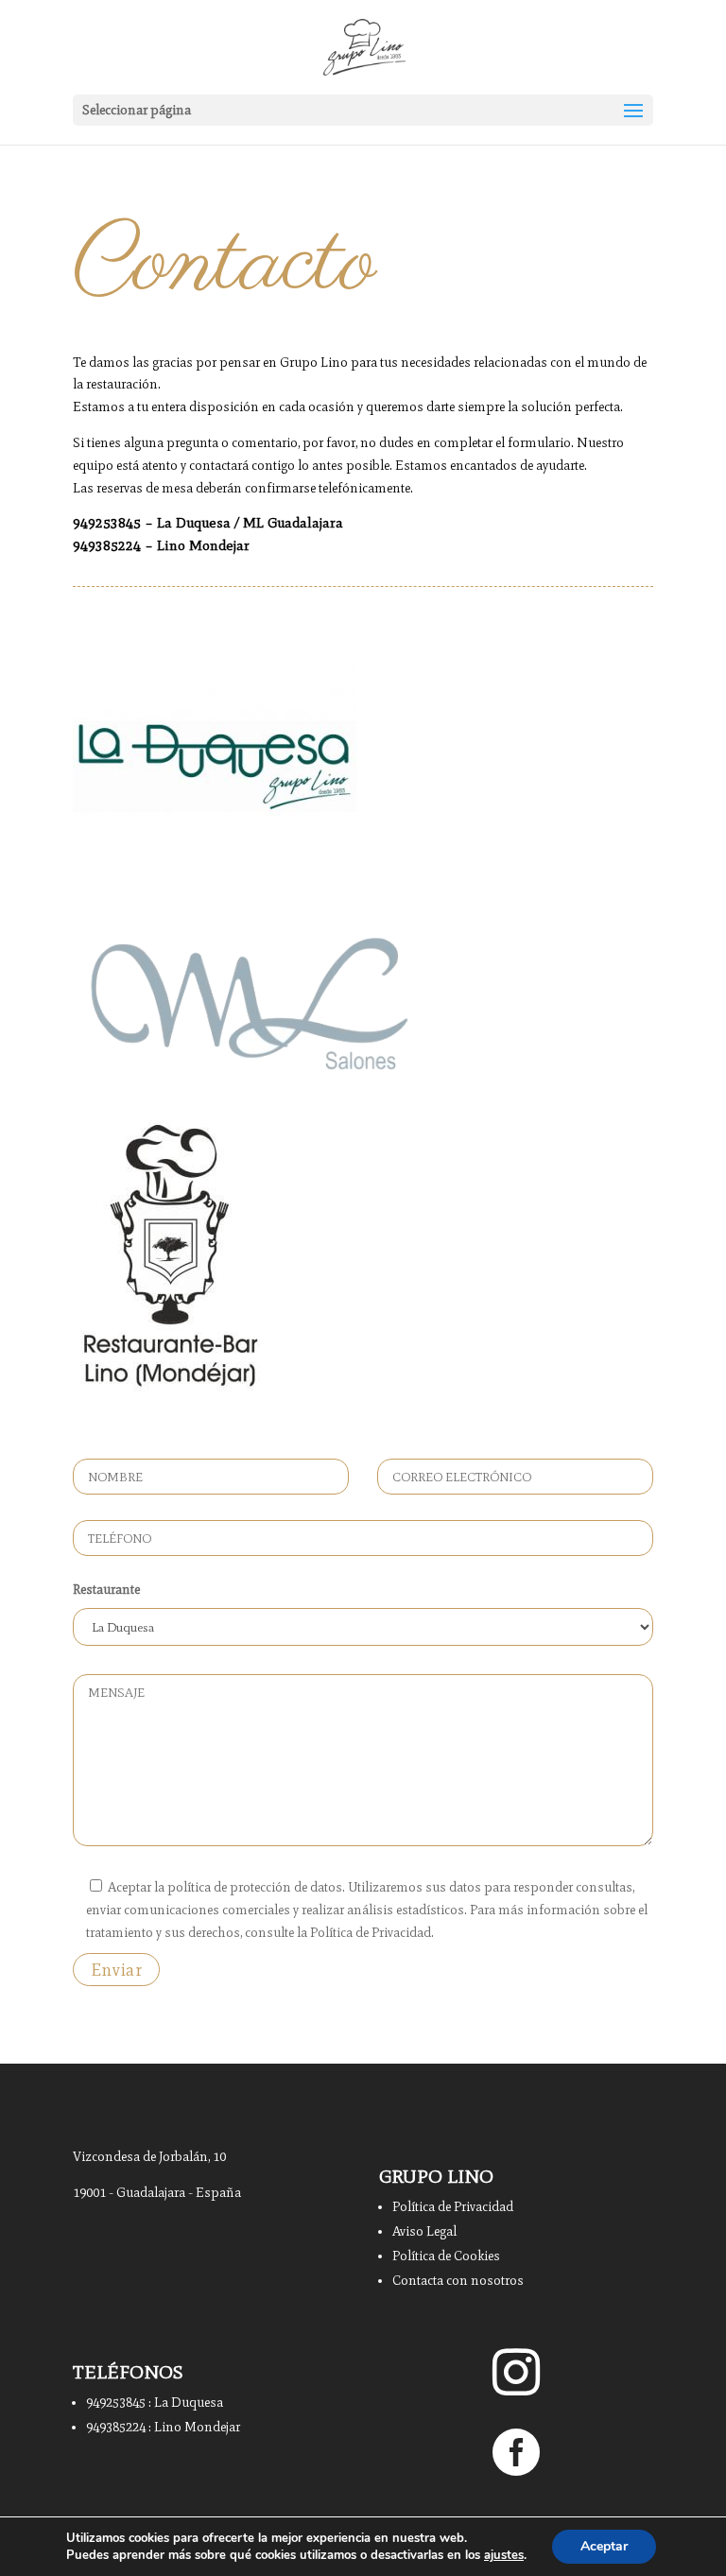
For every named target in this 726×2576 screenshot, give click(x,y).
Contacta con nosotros (458, 2281)
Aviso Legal (424, 2231)
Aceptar (604, 2546)
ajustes (504, 2555)
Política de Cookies (446, 2256)
